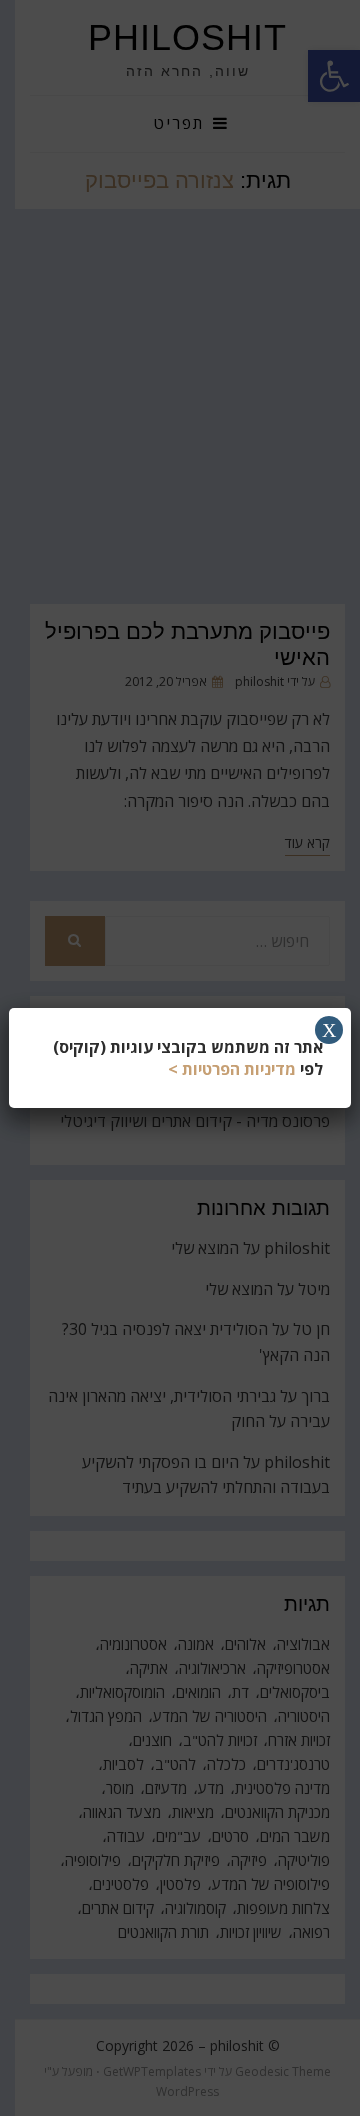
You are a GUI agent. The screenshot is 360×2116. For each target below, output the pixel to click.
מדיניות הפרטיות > (232, 1069)
